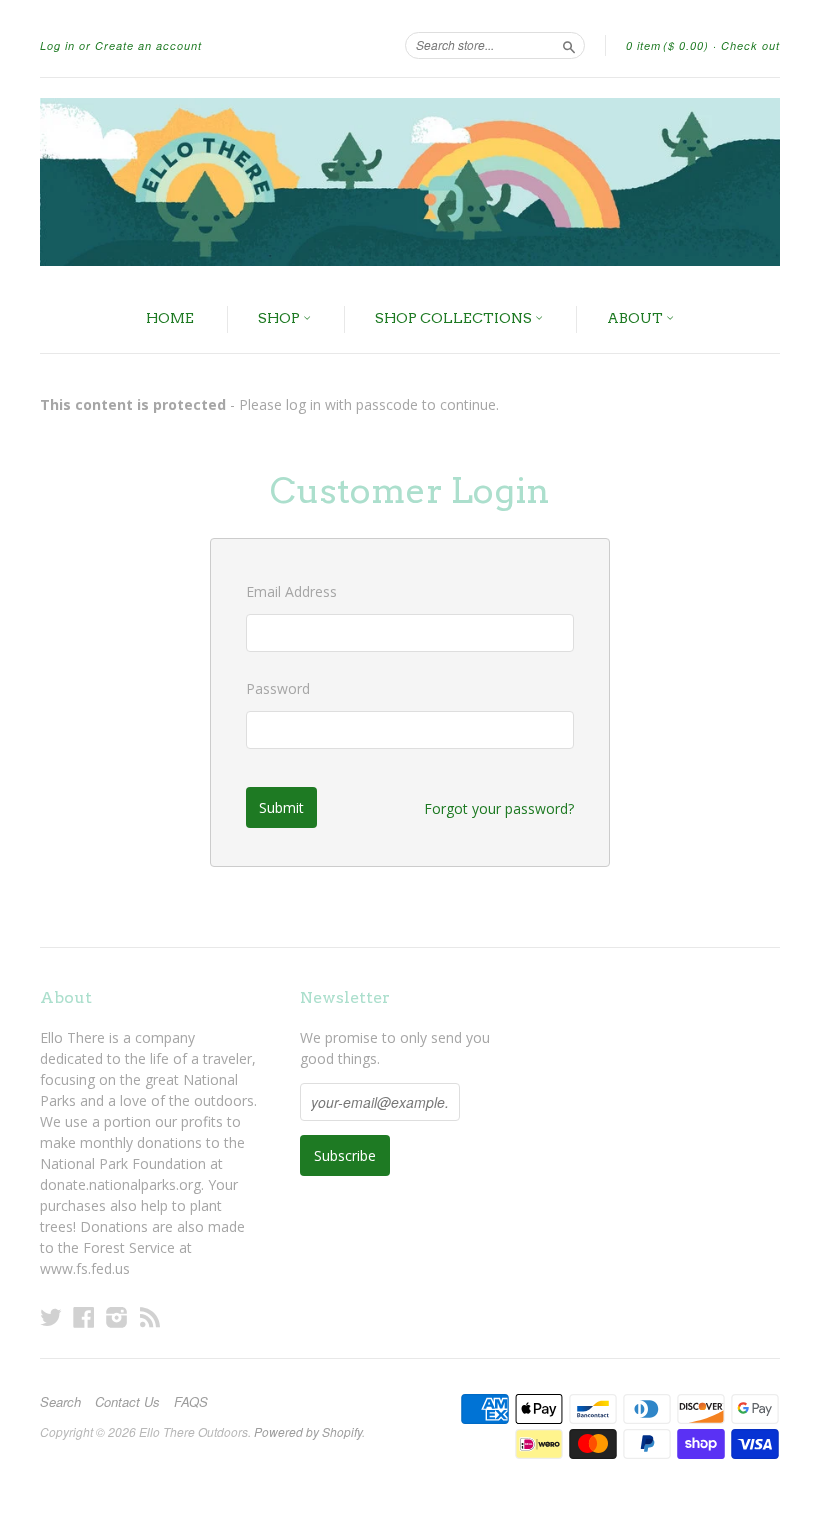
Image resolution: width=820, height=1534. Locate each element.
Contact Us (127, 1402)
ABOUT (636, 318)
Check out (750, 45)
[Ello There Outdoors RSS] (150, 1316)
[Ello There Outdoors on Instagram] (117, 1316)
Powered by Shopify (308, 1431)
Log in (57, 45)
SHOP (280, 318)
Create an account (148, 45)
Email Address (291, 591)
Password (278, 688)
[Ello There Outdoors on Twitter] (51, 1316)
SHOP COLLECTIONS (455, 318)
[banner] (410, 182)
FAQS (191, 1402)
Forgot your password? (499, 808)
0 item (667, 45)
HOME (170, 318)
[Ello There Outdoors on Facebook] (84, 1316)
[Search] (569, 45)
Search (60, 1402)
